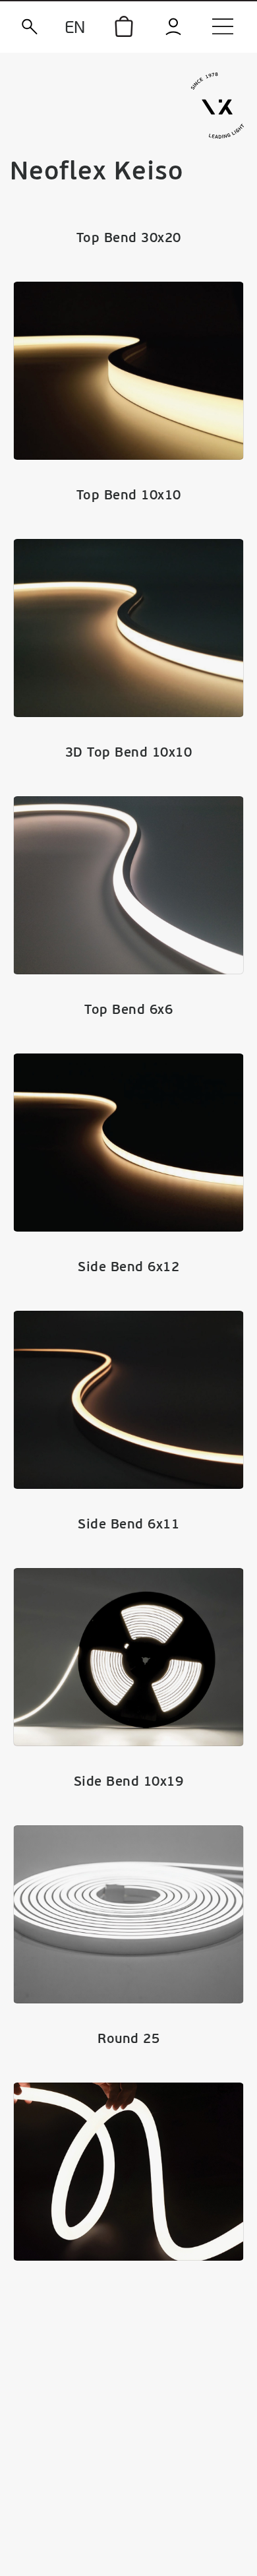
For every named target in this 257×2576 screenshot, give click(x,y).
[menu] (223, 26)
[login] (173, 27)
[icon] (124, 26)
